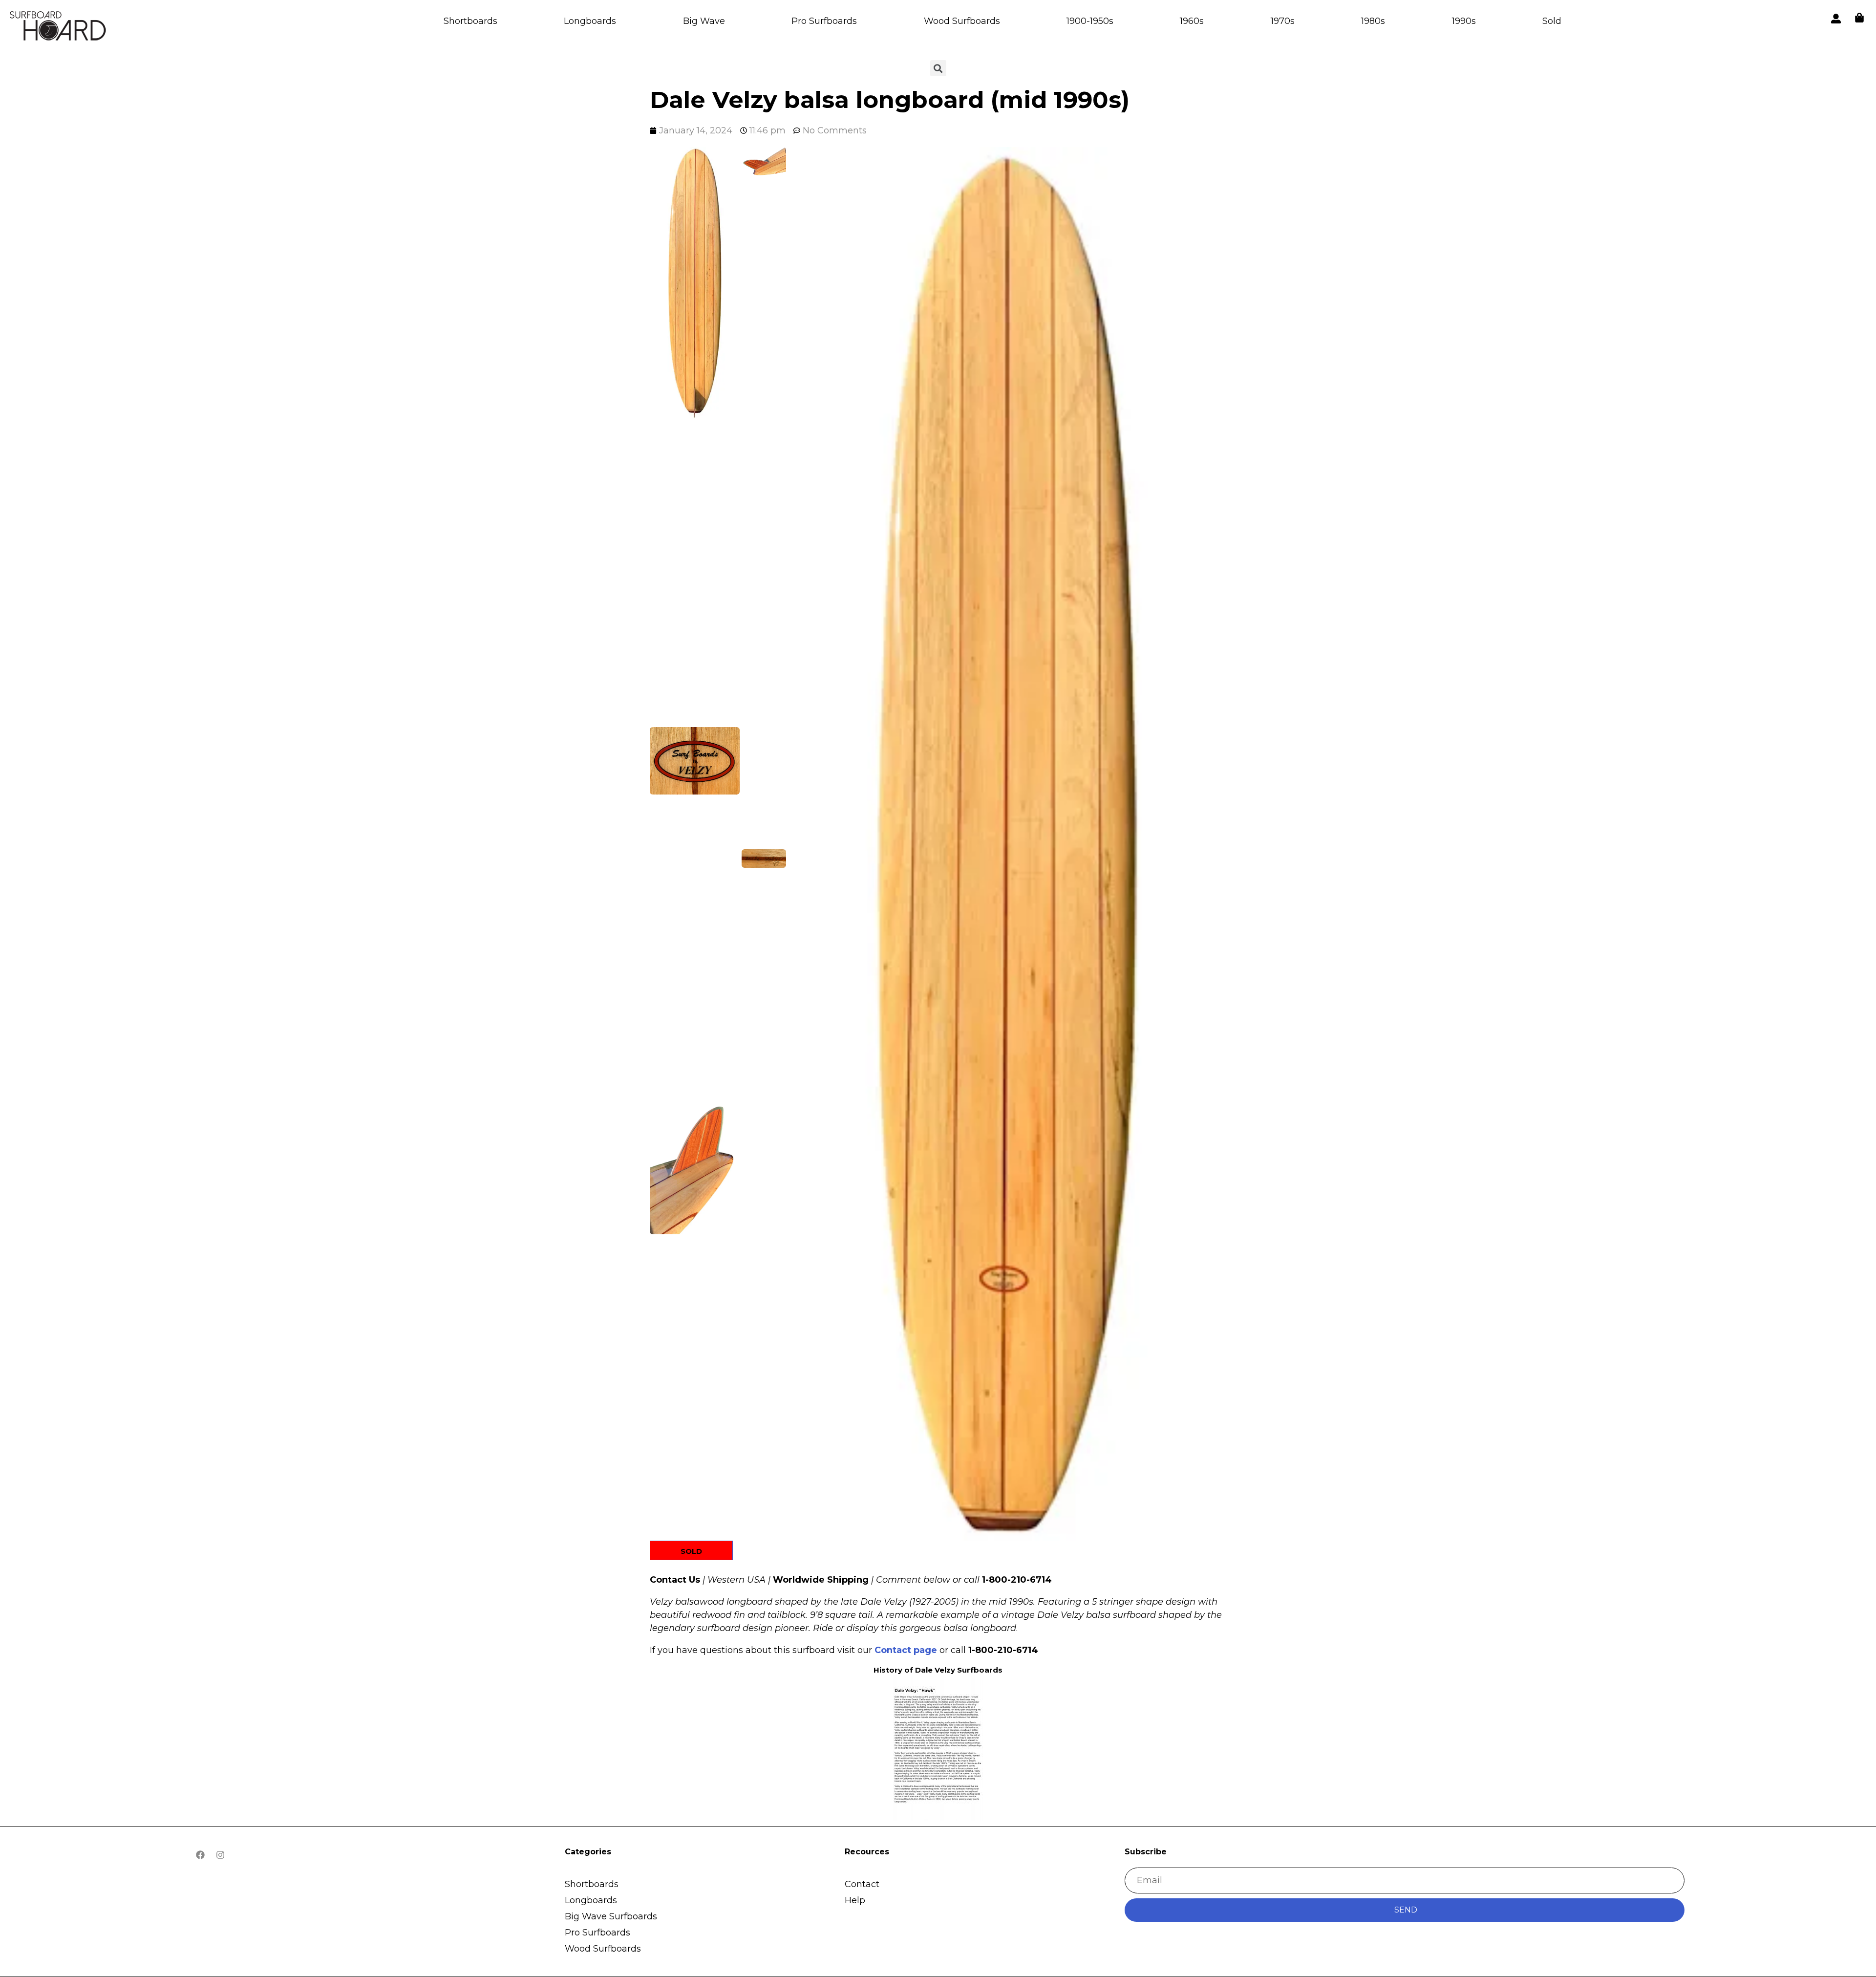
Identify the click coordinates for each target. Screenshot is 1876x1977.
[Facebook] (200, 1855)
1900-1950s (1090, 21)
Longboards (590, 21)
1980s (1373, 21)
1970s (1283, 21)
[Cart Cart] (1859, 18)
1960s (1192, 21)
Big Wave (704, 21)
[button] (695, 284)
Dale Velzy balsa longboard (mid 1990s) (893, 100)
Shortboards (470, 21)
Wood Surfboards (962, 21)
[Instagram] (220, 1855)
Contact (862, 1884)
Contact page (906, 1650)
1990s (1464, 21)
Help (855, 1900)
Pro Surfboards (824, 21)
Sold (1552, 21)
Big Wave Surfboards (611, 1916)
